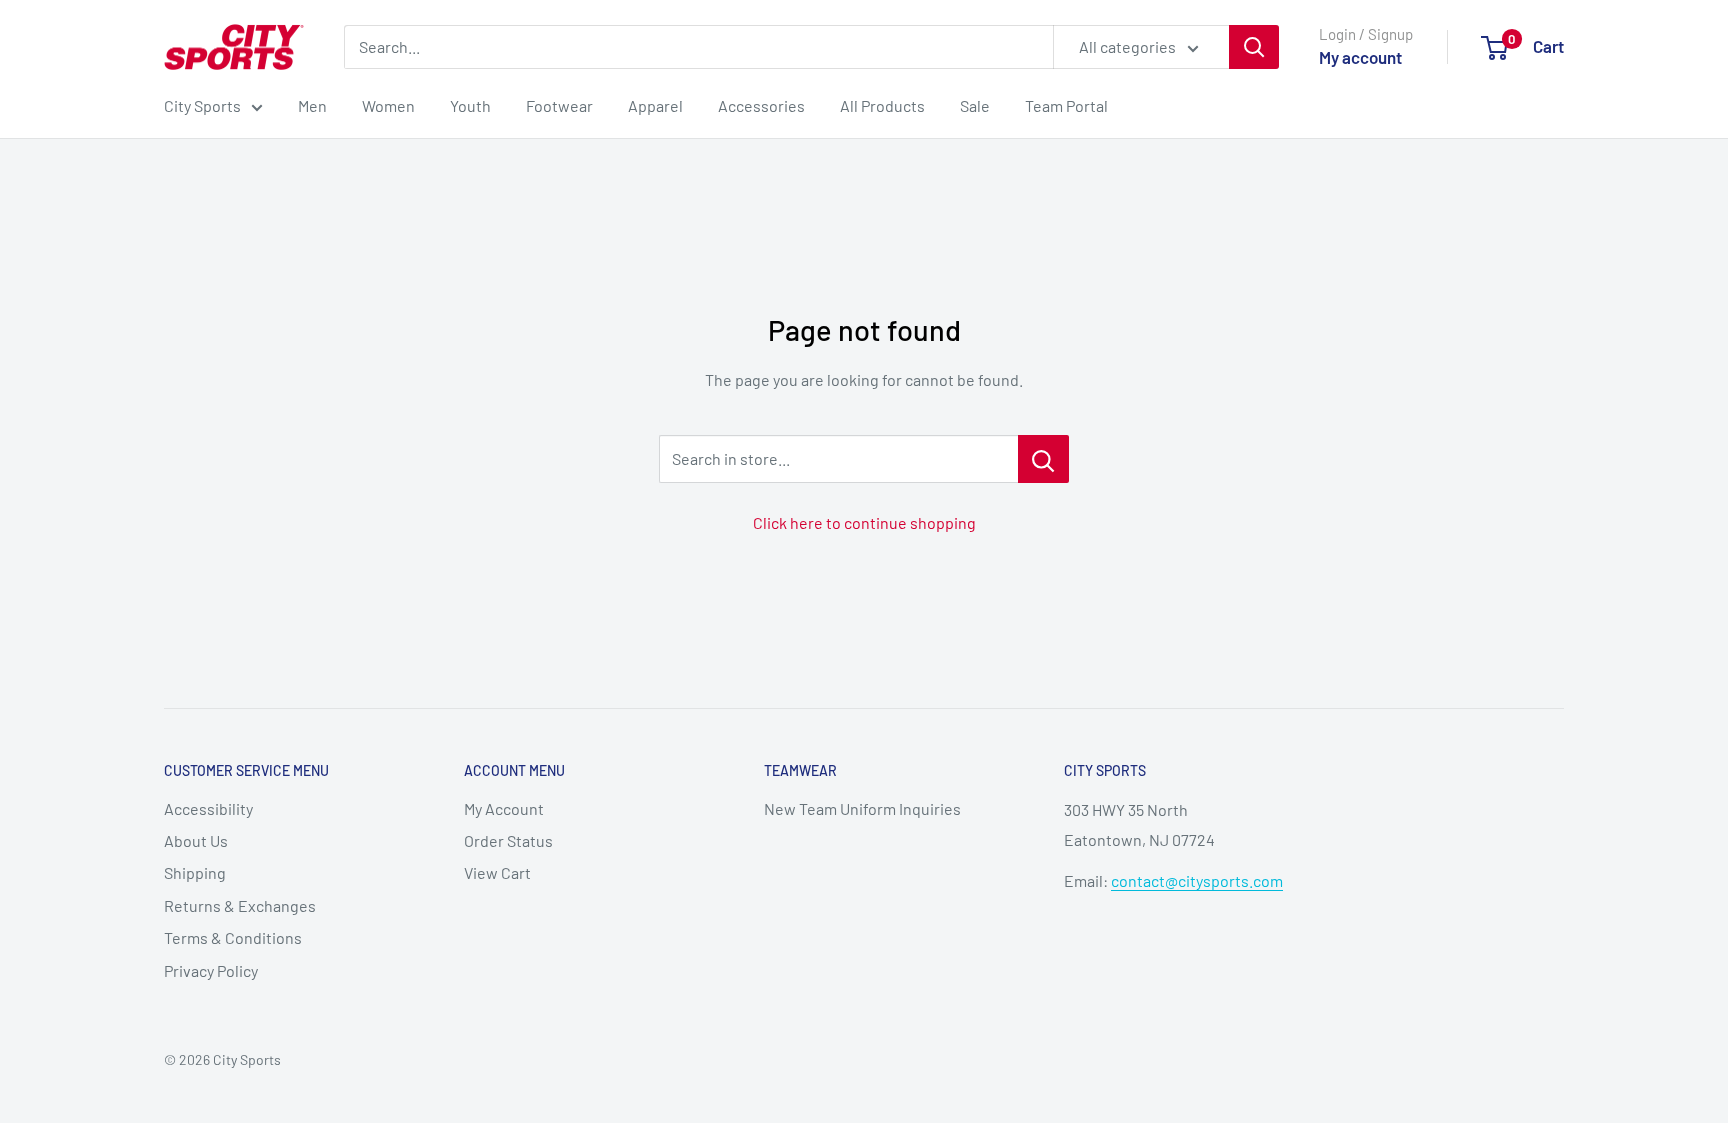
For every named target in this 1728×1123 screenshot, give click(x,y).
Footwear (559, 105)
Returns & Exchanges (240, 905)
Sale (975, 105)
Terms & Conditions (233, 937)
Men (312, 105)
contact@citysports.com (1197, 880)
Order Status (508, 840)
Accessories (761, 105)
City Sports (202, 105)
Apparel (655, 105)
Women (388, 105)
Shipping (195, 872)
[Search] (1254, 47)
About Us (196, 840)
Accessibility (208, 808)
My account (1360, 57)
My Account (504, 808)
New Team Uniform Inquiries (862, 808)
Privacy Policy (211, 970)
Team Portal (1066, 105)
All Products (882, 105)
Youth (470, 105)
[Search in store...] (1043, 459)
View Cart (497, 872)
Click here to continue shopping (864, 522)
